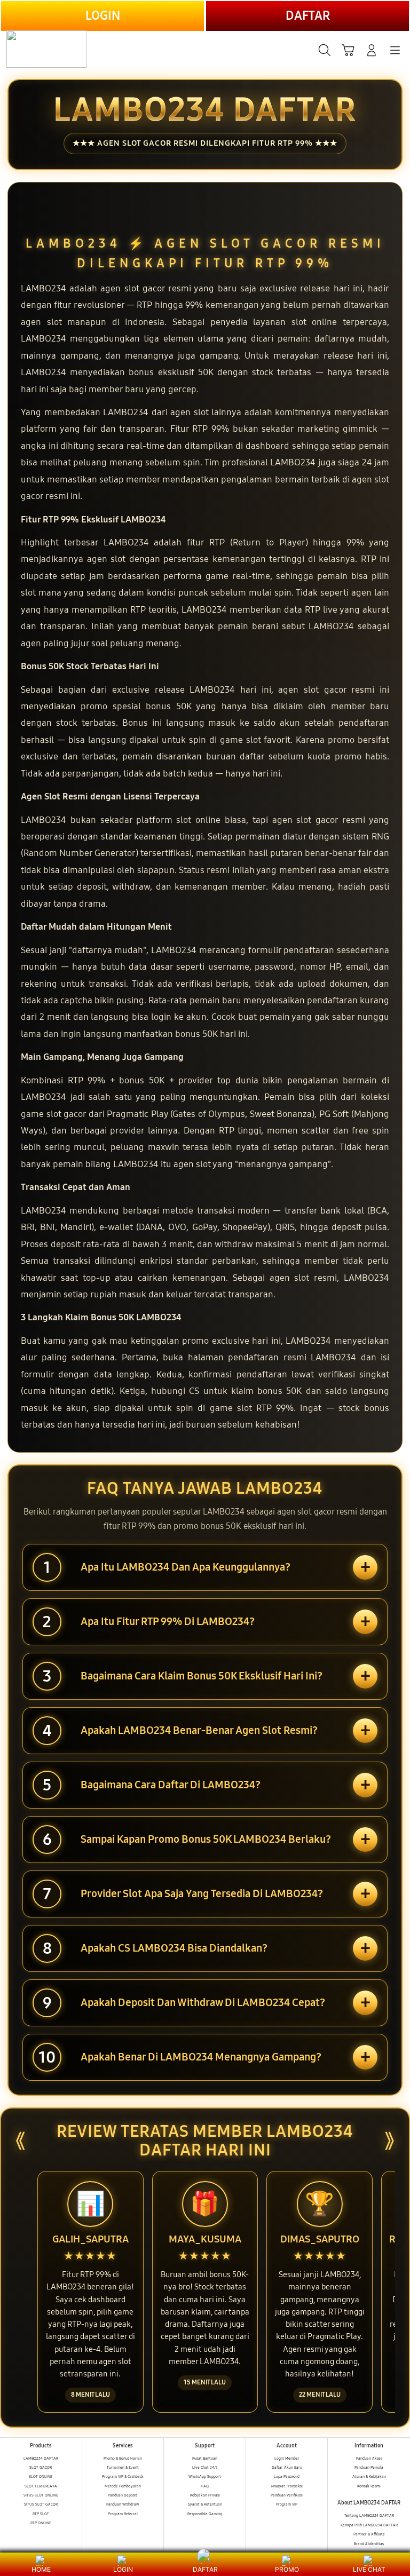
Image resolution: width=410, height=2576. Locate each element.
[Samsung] (33, 49)
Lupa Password (287, 2476)
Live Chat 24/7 (205, 2467)
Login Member (287, 2458)
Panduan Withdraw (123, 2504)
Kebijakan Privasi (205, 2495)
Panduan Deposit (123, 2495)
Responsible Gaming (205, 2514)
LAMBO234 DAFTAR (41, 2458)
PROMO (287, 2569)
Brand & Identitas (369, 2544)
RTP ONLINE (41, 2523)
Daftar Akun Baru (287, 2467)
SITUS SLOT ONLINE (41, 2495)
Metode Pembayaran (123, 2486)
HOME (41, 2569)
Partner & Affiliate (369, 2534)
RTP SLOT (41, 2514)
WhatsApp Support (205, 2476)
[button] (348, 50)
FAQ (205, 2486)
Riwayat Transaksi (287, 2486)
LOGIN (103, 16)
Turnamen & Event (123, 2467)
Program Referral (123, 2514)
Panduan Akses (369, 2458)
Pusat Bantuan (205, 2458)
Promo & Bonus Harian (123, 2458)
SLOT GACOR (41, 2467)
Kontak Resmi (369, 2486)
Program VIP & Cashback (123, 2476)
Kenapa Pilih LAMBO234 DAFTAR (369, 2525)
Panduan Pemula (369, 2467)
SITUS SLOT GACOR (41, 2504)
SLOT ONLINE (41, 2476)
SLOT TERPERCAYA (41, 2486)
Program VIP (287, 2504)
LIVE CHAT (369, 2569)
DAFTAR (308, 16)
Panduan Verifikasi (287, 2495)
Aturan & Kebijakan (369, 2476)
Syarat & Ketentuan (205, 2504)
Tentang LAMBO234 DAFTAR (369, 2515)
